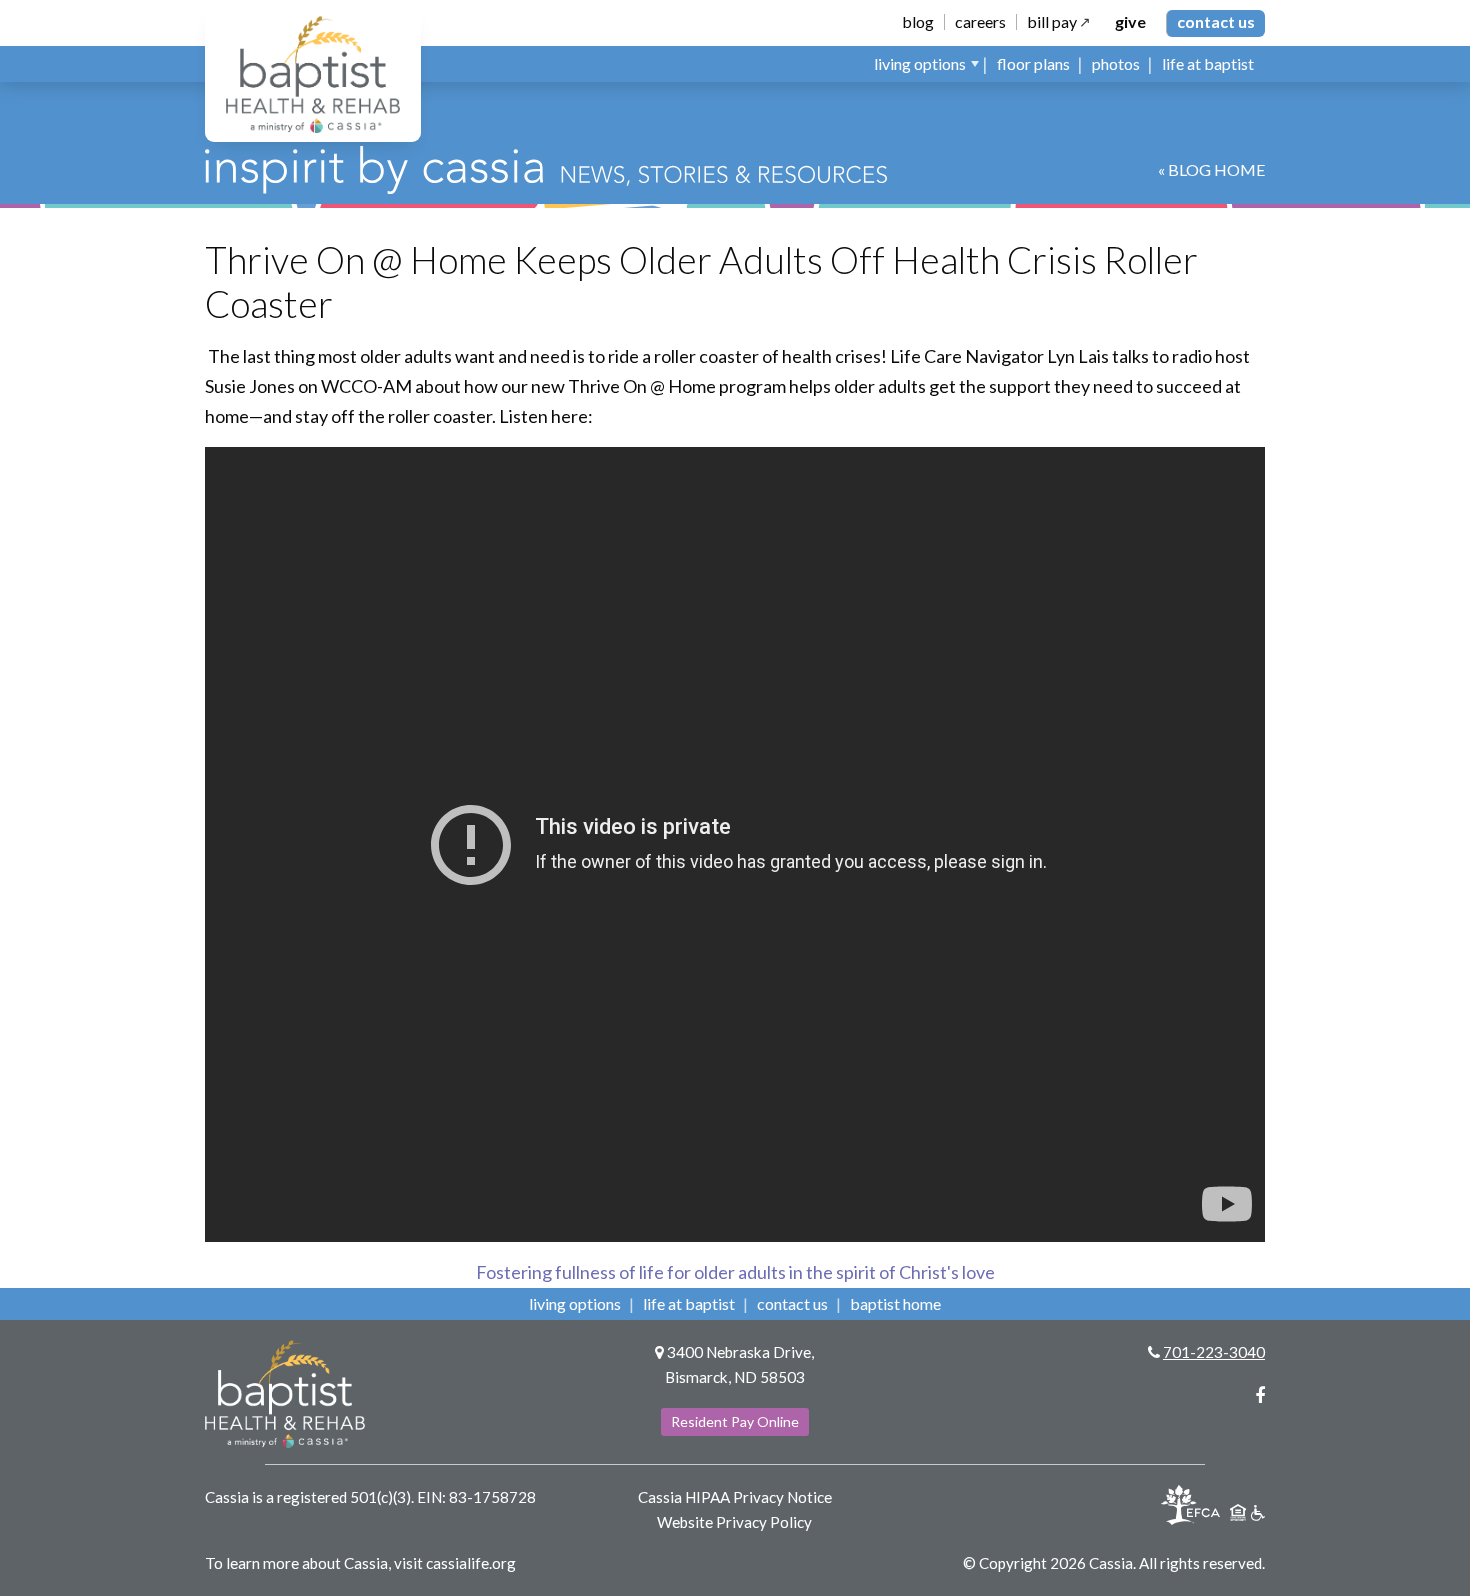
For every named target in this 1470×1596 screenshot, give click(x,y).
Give (1130, 22)
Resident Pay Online (735, 1421)
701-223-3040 (1214, 1352)
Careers (980, 22)
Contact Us (1216, 21)
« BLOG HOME (1211, 169)
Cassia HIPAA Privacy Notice (735, 1497)
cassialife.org (471, 1563)
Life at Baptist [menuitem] (1208, 63)
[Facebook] (1260, 1395)
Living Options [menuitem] (920, 63)
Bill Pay (1052, 22)
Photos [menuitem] (1116, 63)
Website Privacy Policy (734, 1522)
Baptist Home (895, 1303)
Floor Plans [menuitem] (1033, 63)
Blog (918, 22)
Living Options (575, 1303)
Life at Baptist (689, 1303)
